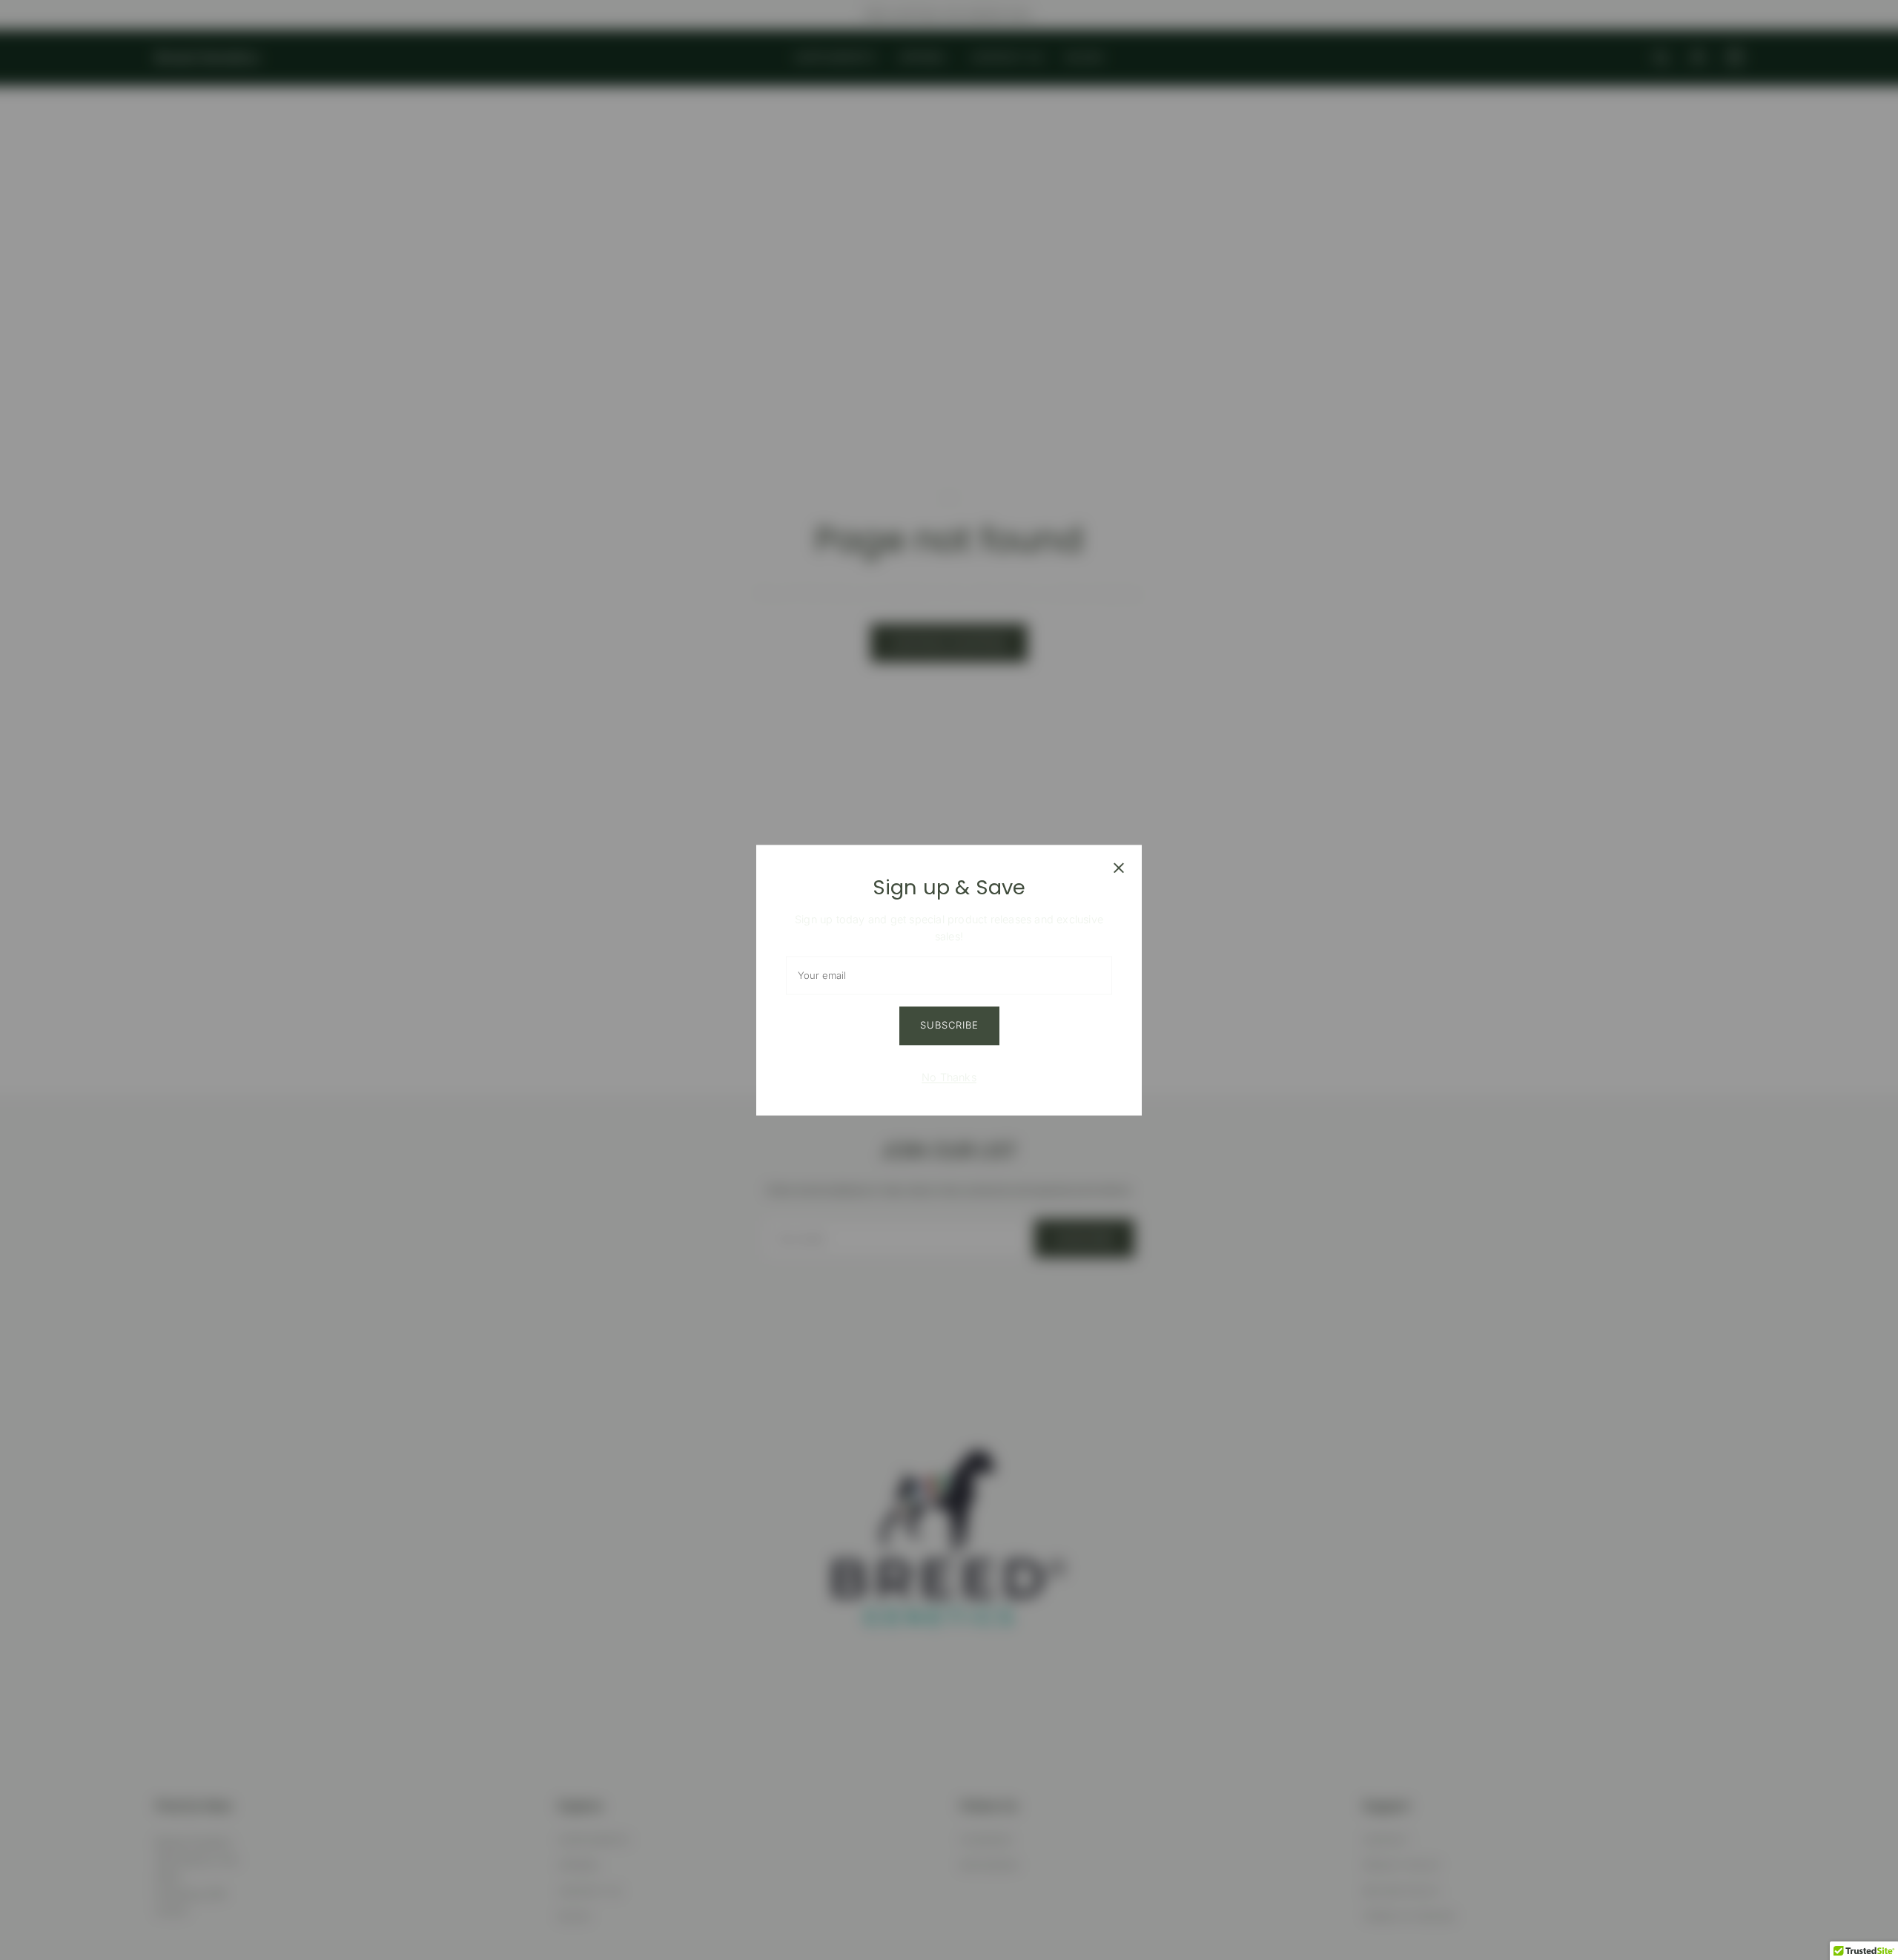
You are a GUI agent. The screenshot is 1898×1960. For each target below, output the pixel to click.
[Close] (1119, 868)
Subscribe (949, 1025)
